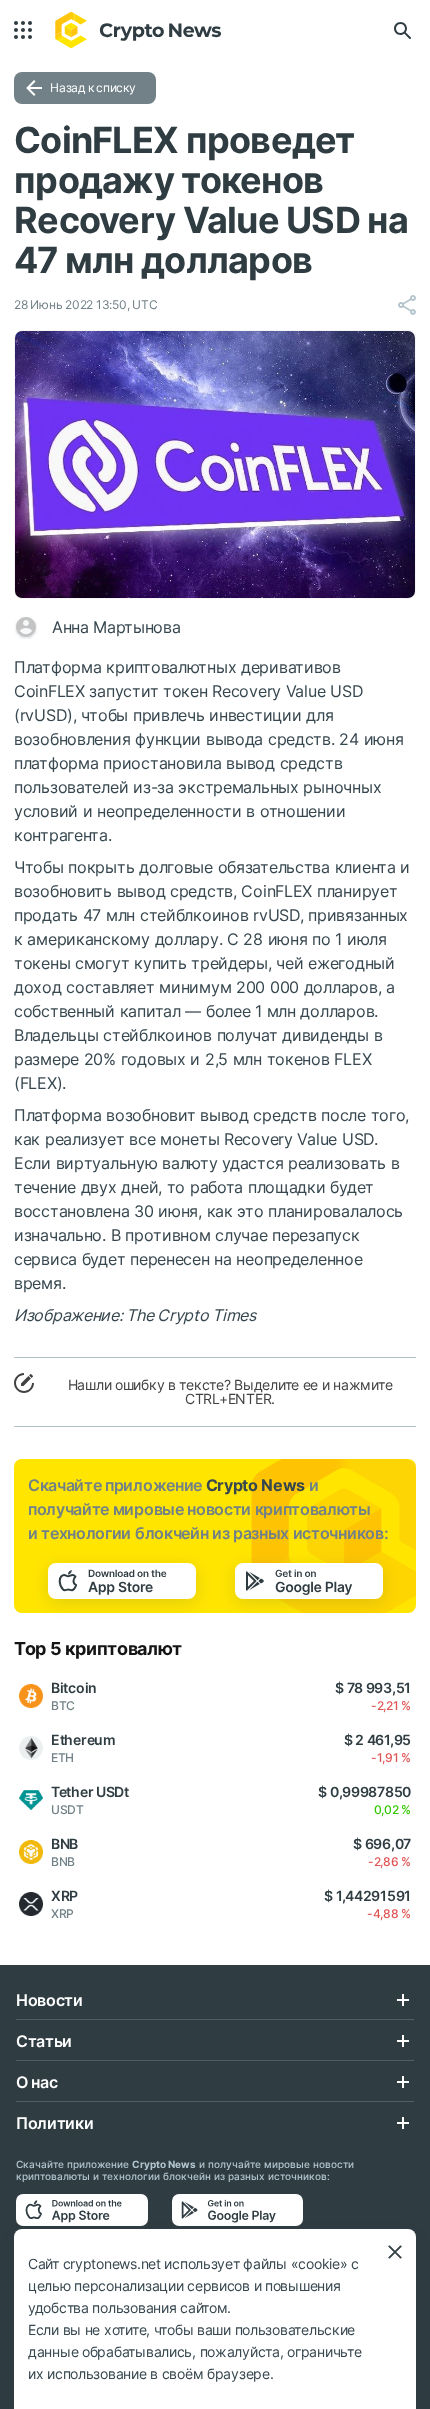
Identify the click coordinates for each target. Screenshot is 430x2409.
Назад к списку (93, 87)
